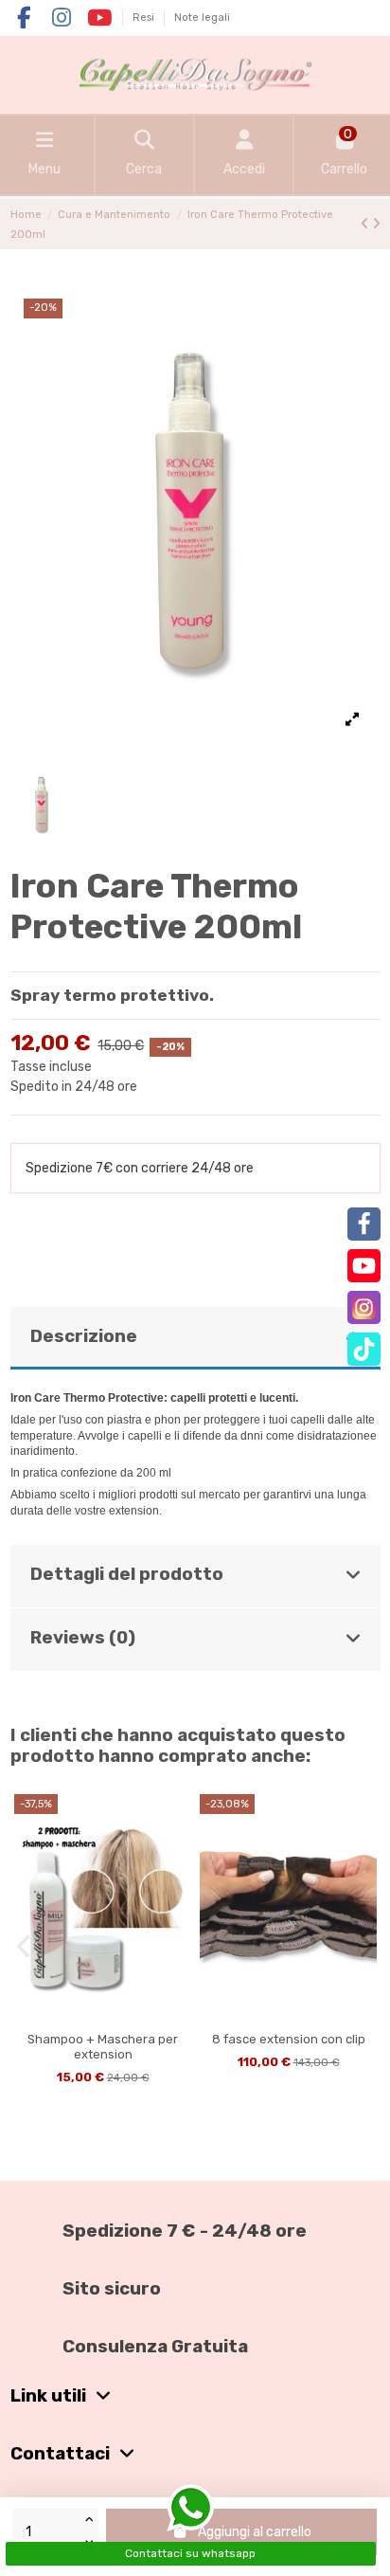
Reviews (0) (83, 1638)
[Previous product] (366, 224)
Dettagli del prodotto (127, 1574)
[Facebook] (364, 1224)
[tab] (195, 1339)
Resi (145, 18)
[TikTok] (364, 1349)
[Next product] (376, 224)
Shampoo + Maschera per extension (103, 2047)
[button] (24, 1947)
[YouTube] (364, 1266)
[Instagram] (364, 1307)
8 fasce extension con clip (289, 2039)
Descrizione (84, 1336)
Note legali (202, 18)
